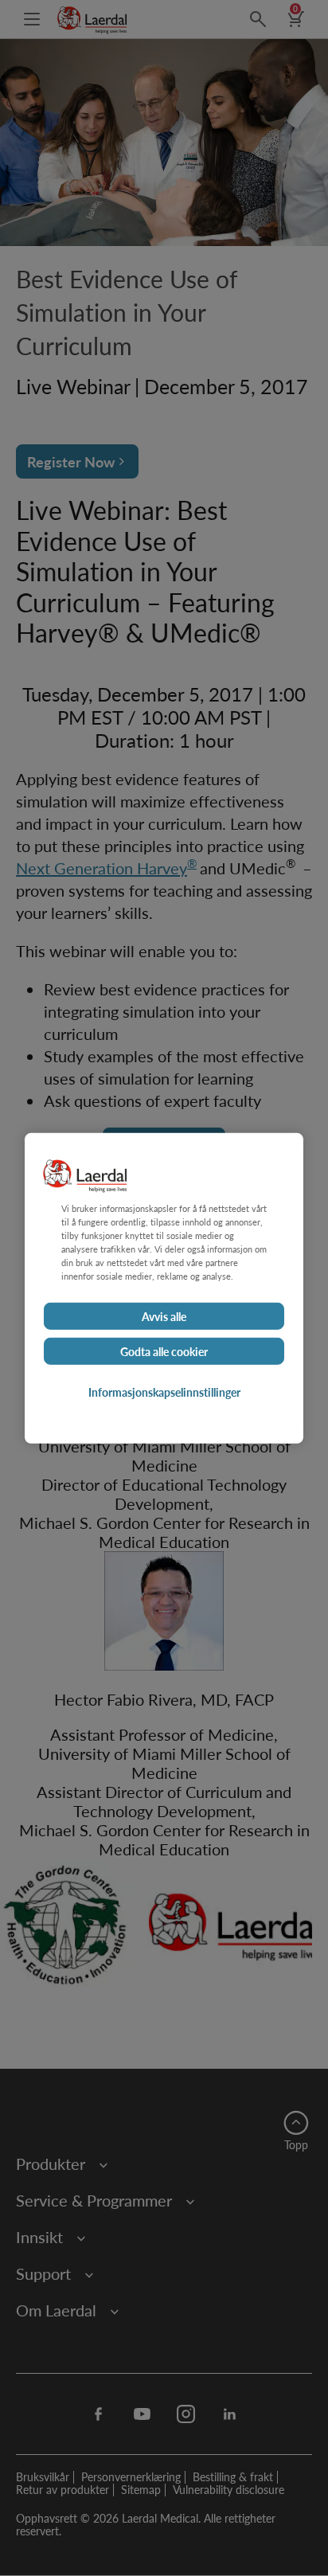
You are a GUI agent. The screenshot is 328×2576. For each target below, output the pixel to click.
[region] (164, 1288)
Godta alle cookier (164, 1351)
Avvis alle (164, 1316)
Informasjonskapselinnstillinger (164, 1392)
